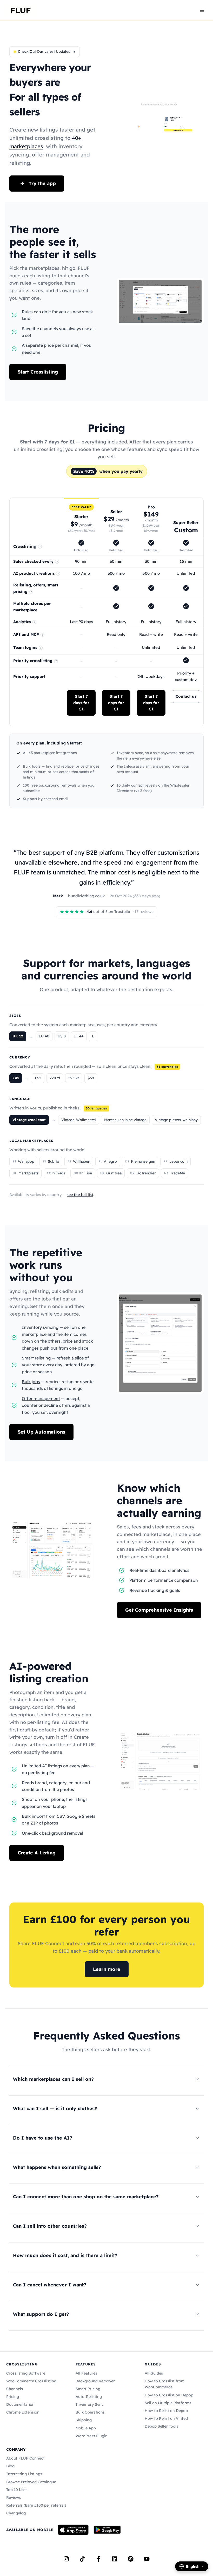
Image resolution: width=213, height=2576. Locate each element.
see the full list (80, 1195)
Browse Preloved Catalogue (31, 2482)
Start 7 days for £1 (81, 703)
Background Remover (95, 2381)
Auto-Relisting (89, 2397)
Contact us (186, 696)
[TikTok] (82, 2559)
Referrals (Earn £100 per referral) (36, 2505)
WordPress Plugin (92, 2436)
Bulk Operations (90, 2412)
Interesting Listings (24, 2474)
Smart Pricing (88, 2389)
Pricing (13, 2397)
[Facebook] (98, 2559)
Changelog (16, 2513)
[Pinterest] (131, 2559)
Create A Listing (37, 1853)
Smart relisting (36, 1358)
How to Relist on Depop (166, 2411)
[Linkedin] (115, 2559)
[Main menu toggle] (202, 10)
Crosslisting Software (26, 2373)
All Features (86, 2373)
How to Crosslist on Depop (169, 2395)
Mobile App (86, 2428)
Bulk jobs (31, 1382)
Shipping (84, 2420)
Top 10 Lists (17, 2490)
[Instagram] (66, 2559)
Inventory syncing (40, 1327)
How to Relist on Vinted (166, 2418)
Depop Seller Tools (161, 2426)
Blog (10, 2466)
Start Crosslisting (38, 372)
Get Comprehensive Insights (159, 1610)
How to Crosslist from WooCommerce (165, 2384)
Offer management (41, 1398)
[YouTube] (147, 2559)
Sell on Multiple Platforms (168, 2403)
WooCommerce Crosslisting (31, 2381)
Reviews (14, 2497)
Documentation (20, 2404)
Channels (15, 2389)
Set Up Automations (41, 1432)
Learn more (107, 1969)
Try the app (42, 183)
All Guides (154, 2373)
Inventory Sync (90, 2404)
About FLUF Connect (25, 2458)
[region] (106, 612)
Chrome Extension (23, 2412)
